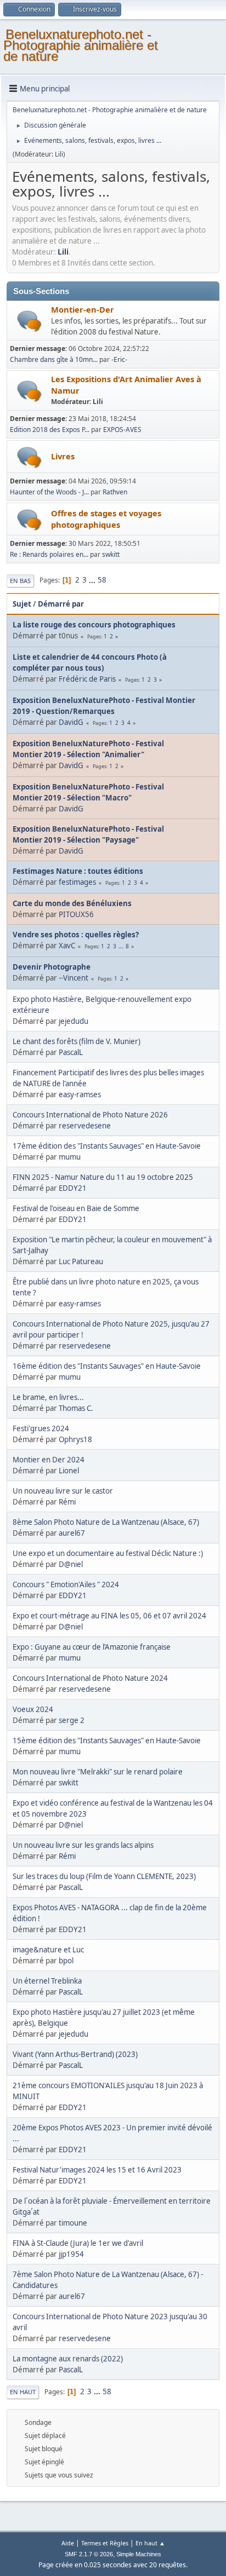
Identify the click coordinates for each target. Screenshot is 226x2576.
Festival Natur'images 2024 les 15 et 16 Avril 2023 (97, 2170)
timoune (73, 2223)
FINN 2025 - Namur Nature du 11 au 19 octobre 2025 (103, 1177)
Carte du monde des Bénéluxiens (72, 903)
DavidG (71, 722)
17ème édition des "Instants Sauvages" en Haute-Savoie (107, 1146)
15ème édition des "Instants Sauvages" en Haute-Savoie (107, 1741)
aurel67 (72, 1533)
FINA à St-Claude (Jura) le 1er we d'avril (78, 2243)
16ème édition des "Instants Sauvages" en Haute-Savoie (107, 1366)
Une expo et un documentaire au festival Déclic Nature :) (108, 1553)
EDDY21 (73, 1188)
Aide (68, 2543)
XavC (67, 946)
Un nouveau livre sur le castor (63, 1491)
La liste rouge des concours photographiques (94, 625)
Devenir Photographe (52, 967)
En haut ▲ (150, 2543)
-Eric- (119, 359)
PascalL (71, 1052)
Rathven (115, 492)
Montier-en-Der (83, 309)
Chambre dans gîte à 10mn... (54, 359)
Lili (59, 154)
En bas (20, 581)
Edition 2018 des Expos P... (50, 430)
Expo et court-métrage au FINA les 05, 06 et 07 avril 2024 (109, 1616)
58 (102, 580)
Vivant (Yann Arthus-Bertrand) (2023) (75, 2054)
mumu (70, 1157)
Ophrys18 (75, 1439)
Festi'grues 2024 (41, 1428)
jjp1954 (71, 2254)
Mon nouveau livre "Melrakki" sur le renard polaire (98, 1772)
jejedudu (74, 1021)
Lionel (69, 1471)
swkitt (111, 554)
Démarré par (61, 604)
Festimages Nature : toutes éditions (78, 871)
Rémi (67, 1502)
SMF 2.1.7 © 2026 (89, 2554)
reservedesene (85, 1126)
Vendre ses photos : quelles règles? (76, 935)
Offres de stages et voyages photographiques (106, 519)
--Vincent (74, 978)
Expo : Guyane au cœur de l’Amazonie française (92, 1647)
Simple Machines (139, 2554)
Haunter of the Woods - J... (49, 492)
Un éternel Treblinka (47, 1981)
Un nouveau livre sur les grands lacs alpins (83, 1845)
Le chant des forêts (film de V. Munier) (77, 1041)
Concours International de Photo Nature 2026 (90, 1115)
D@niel (71, 1564)
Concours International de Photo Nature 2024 (90, 1678)
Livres (63, 456)
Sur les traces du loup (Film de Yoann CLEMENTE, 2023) (104, 1876)
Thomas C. (76, 1408)
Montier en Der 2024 (49, 1460)
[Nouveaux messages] (29, 321)
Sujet (22, 604)
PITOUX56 (76, 914)
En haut (23, 2392)
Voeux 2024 (33, 1709)
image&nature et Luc (48, 1950)
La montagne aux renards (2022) (68, 2359)
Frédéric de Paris (87, 679)
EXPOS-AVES (122, 430)
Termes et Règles (105, 2543)
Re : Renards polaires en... (49, 554)
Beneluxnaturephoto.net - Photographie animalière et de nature (81, 45)
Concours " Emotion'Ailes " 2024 (66, 1584)
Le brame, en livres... (48, 1397)
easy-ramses (80, 1094)
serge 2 (72, 1720)
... (93, 580)
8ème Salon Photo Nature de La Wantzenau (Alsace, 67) (106, 1522)
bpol (66, 1961)
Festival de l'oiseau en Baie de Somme (76, 1208)
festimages (77, 882)
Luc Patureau (81, 1261)
